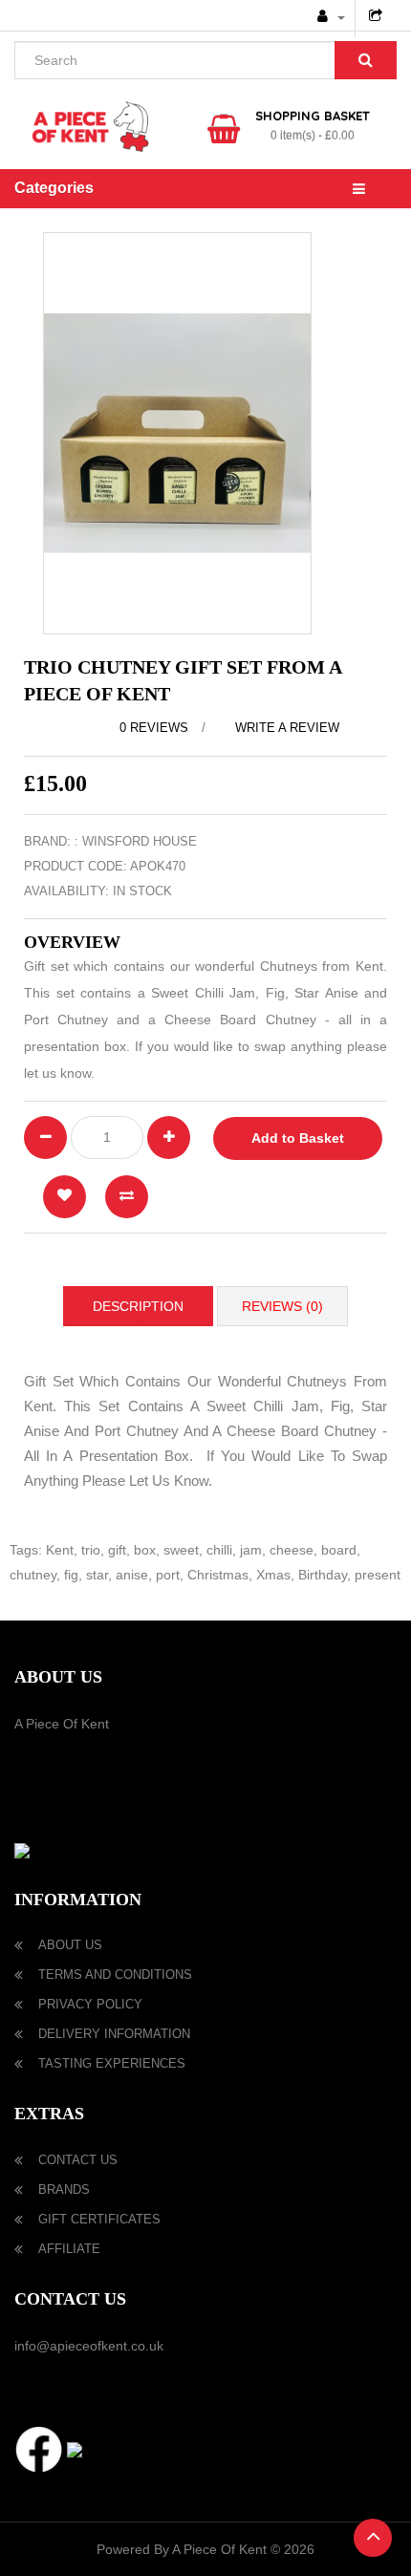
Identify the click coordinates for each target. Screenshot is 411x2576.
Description (138, 1306)
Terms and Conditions (115, 1975)
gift (117, 1550)
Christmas (218, 1575)
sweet (181, 1550)
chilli (219, 1550)
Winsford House (140, 841)
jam (251, 1550)
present (378, 1575)
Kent (60, 1550)
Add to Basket (298, 1138)
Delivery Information (114, 2034)
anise (132, 1575)
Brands (64, 2190)
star (97, 1575)
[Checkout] (378, 17)
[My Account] (331, 17)
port (168, 1575)
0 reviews (154, 728)
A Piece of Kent (62, 1724)
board (339, 1550)
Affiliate (69, 2249)
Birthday (323, 1575)
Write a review (285, 728)
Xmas (273, 1575)
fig (71, 1575)
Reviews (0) (282, 1306)
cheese (292, 1550)
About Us (70, 1945)
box (145, 1550)
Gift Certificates (99, 2219)
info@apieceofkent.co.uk (89, 2346)
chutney (33, 1575)
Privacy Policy (90, 2004)
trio (91, 1550)
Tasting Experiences (112, 2063)
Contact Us (78, 2160)
